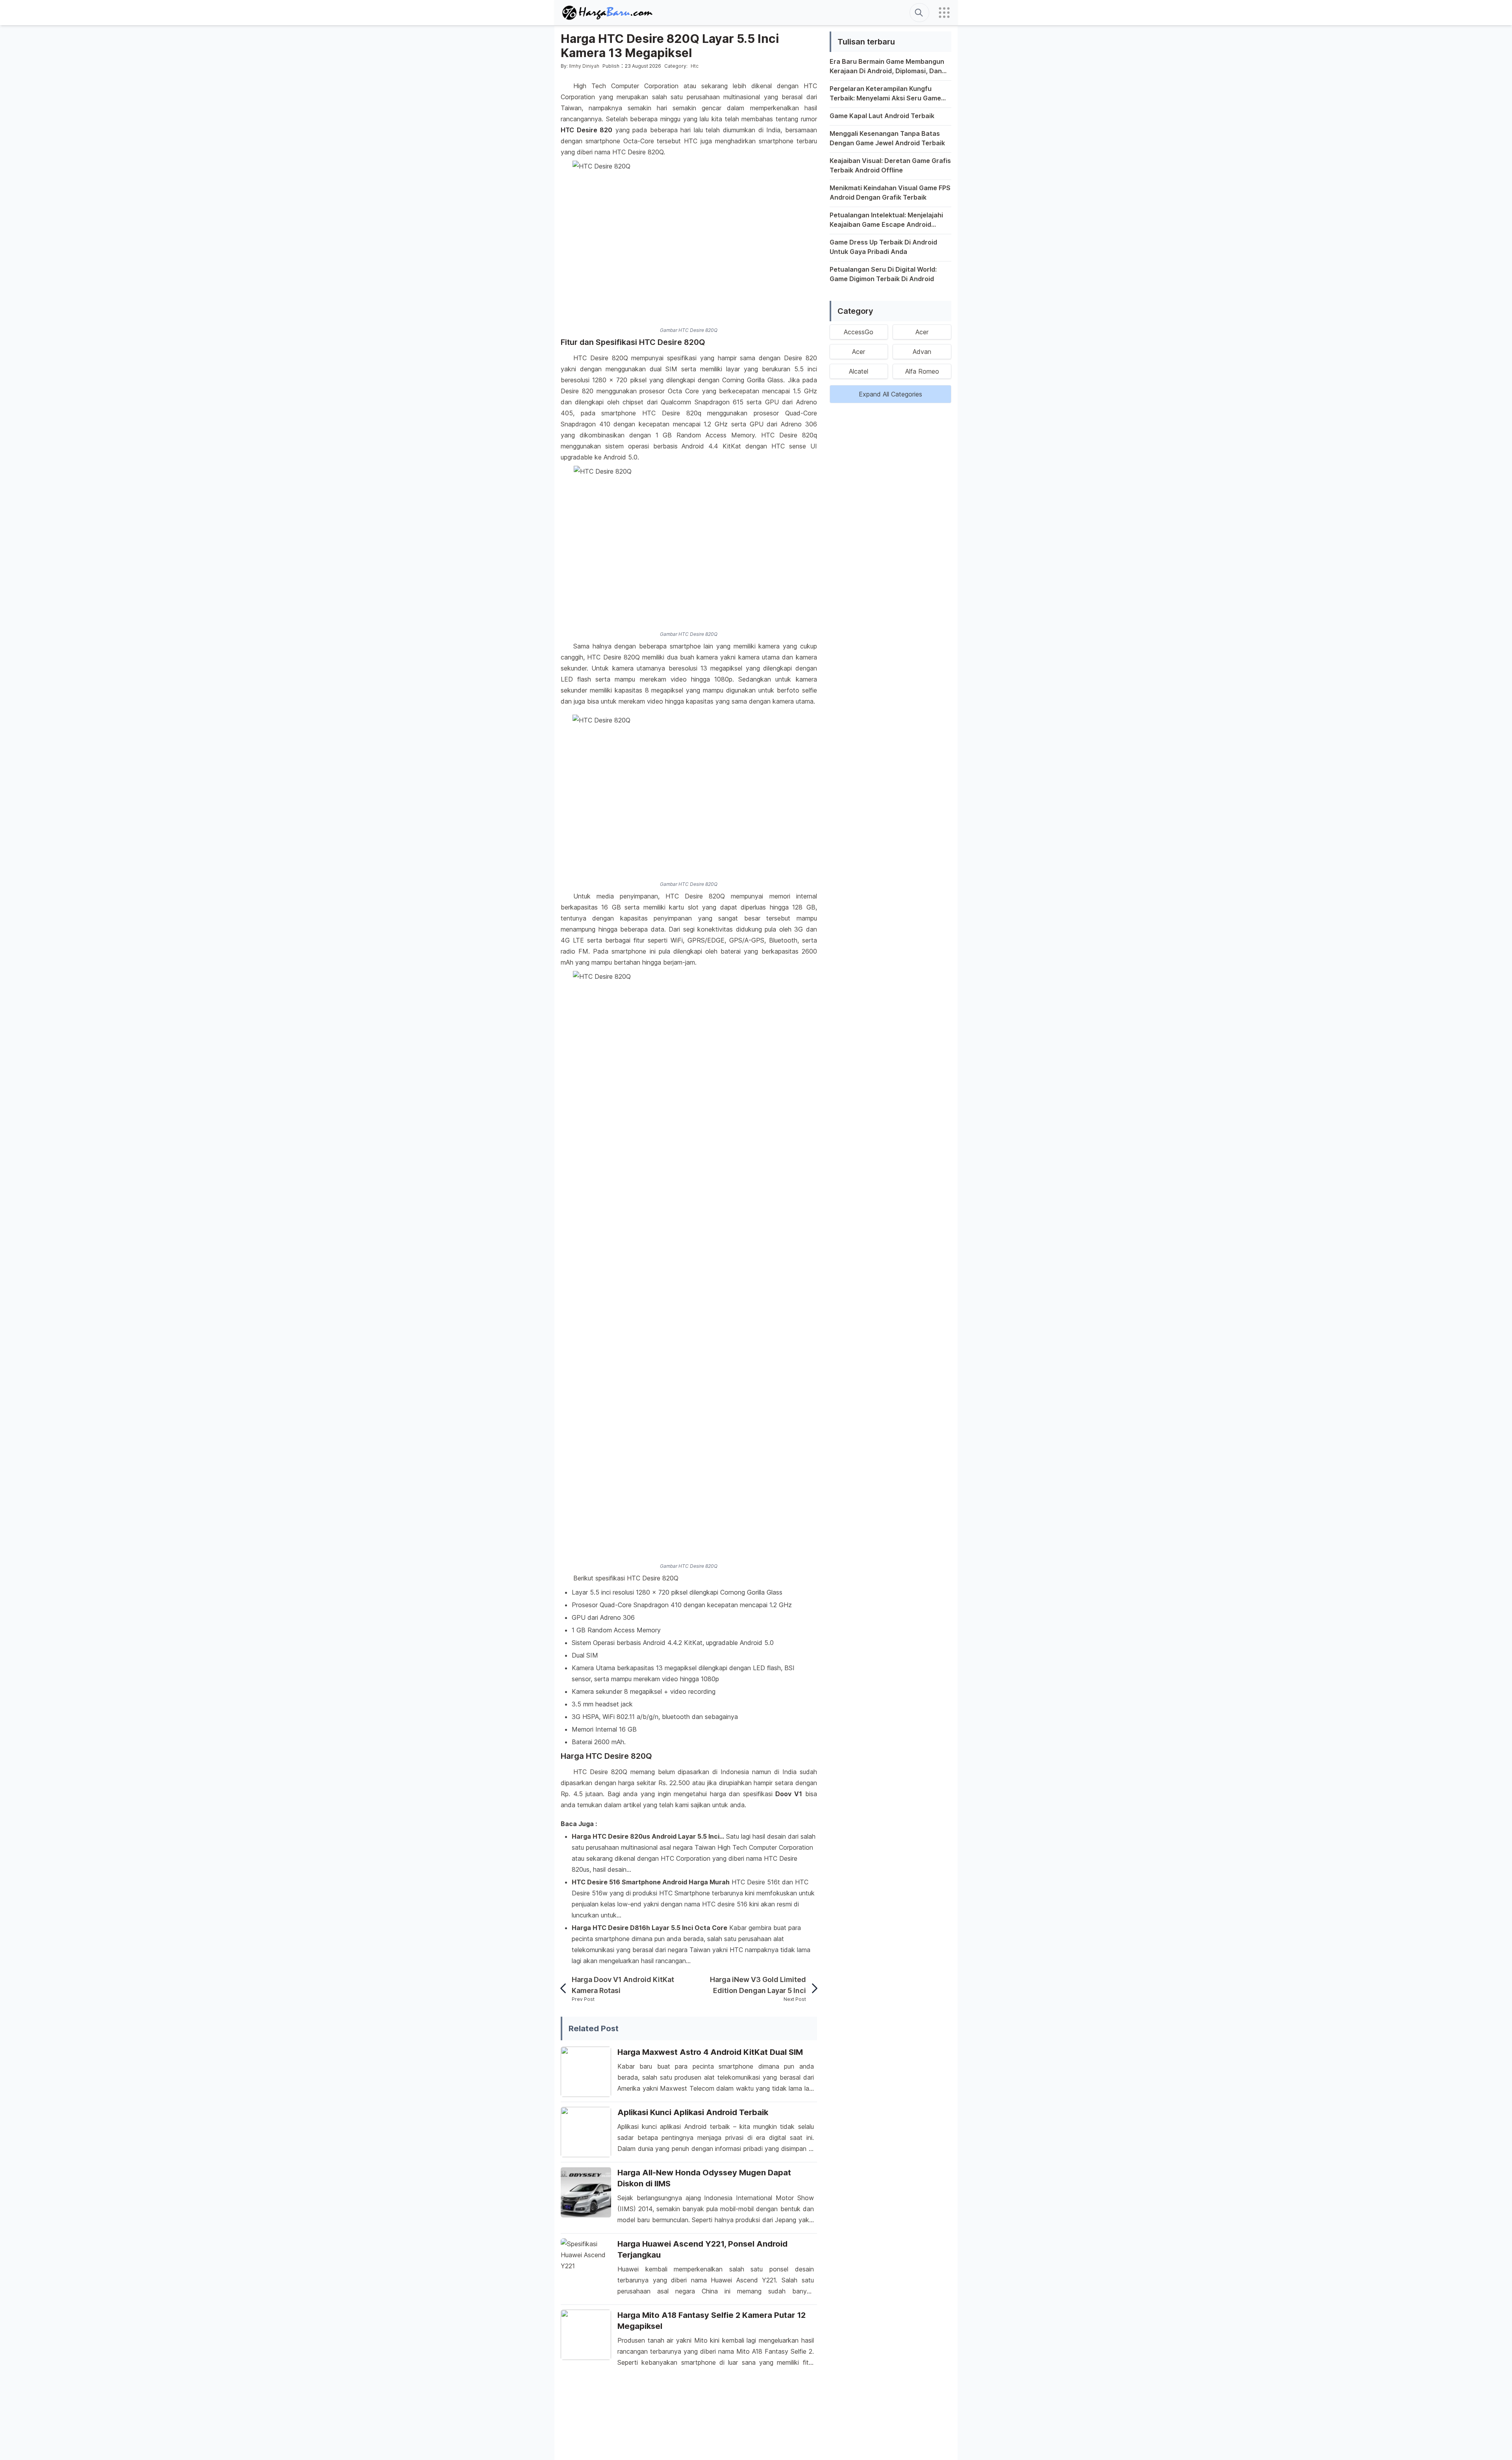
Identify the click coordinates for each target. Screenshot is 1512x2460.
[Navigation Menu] (944, 13)
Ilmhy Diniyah (584, 66)
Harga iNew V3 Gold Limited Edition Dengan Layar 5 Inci (758, 1985)
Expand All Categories (890, 394)
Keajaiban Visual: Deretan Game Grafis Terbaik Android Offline (890, 165)
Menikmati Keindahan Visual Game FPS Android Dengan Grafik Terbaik (890, 193)
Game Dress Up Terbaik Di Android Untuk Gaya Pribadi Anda (883, 247)
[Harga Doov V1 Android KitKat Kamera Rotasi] (566, 1988)
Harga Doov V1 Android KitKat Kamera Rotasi (623, 1985)
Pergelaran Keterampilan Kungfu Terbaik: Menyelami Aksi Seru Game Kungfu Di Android (885, 94)
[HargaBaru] (608, 13)
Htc (695, 66)
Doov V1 (789, 1794)
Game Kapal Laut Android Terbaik (882, 116)
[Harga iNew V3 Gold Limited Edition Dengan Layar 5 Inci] (812, 1988)
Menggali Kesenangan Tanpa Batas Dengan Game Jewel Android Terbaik (887, 138)
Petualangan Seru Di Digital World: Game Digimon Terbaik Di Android (883, 274)
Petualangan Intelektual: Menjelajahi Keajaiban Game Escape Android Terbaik (886, 220)
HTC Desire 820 (586, 130)
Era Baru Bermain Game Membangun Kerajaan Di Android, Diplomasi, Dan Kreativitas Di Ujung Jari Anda (887, 67)
